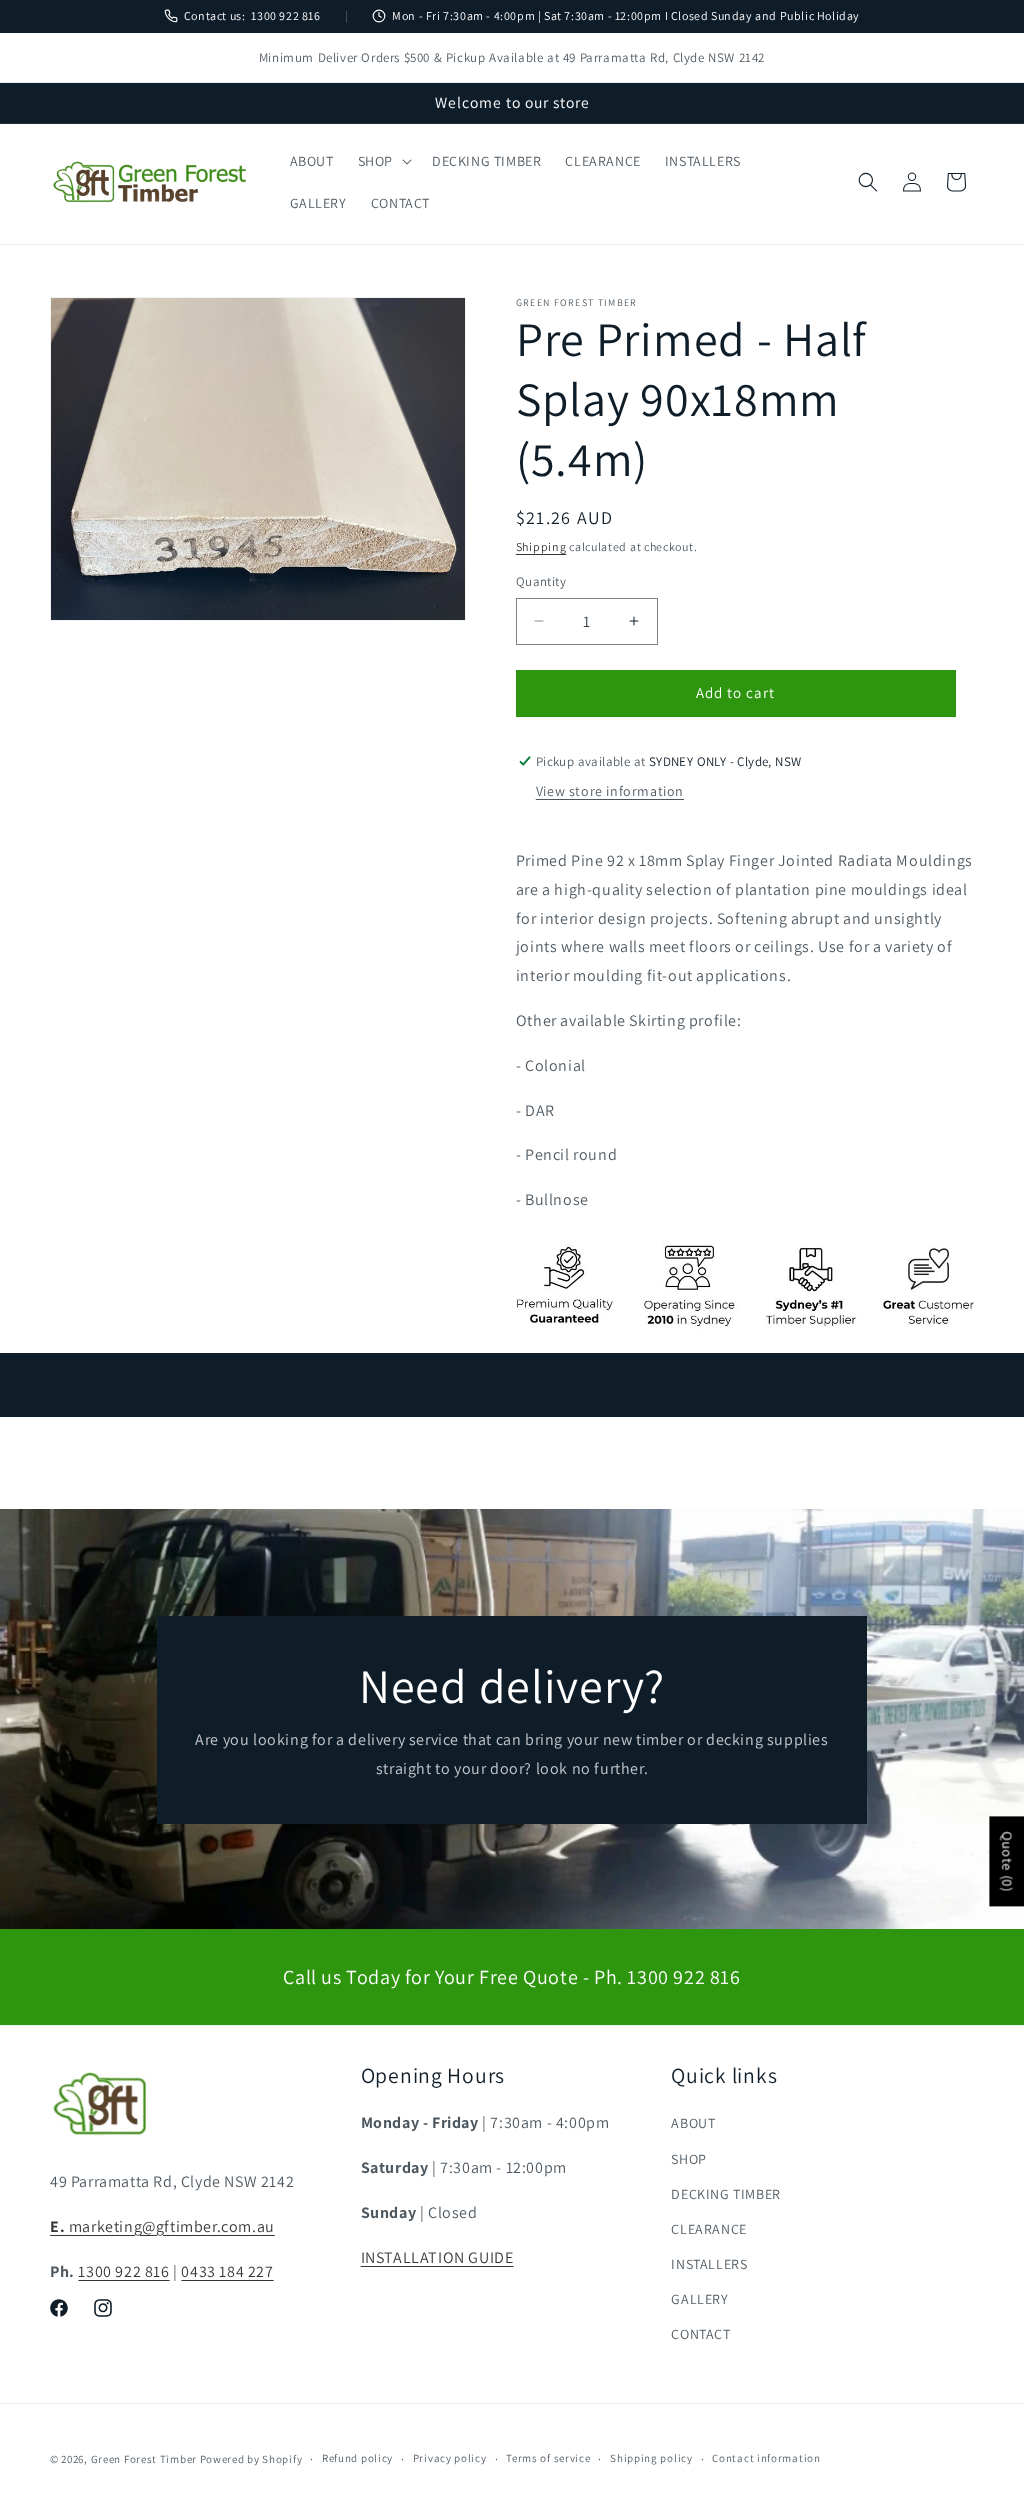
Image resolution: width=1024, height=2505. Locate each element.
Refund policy (357, 2458)
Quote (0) (1007, 1861)
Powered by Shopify (251, 2459)
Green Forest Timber (144, 2459)
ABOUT (693, 2123)
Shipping (541, 546)
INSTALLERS (709, 2264)
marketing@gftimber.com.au (162, 2226)
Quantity (541, 581)
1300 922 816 (285, 15)
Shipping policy (651, 2458)
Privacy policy (450, 2458)
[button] (383, 161)
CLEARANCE (708, 2229)
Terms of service (548, 2458)
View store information (610, 791)
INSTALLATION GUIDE (437, 2257)
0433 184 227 (227, 2271)
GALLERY (699, 2299)
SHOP (688, 2159)
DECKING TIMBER (725, 2194)
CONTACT (700, 2334)
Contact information (766, 2458)
